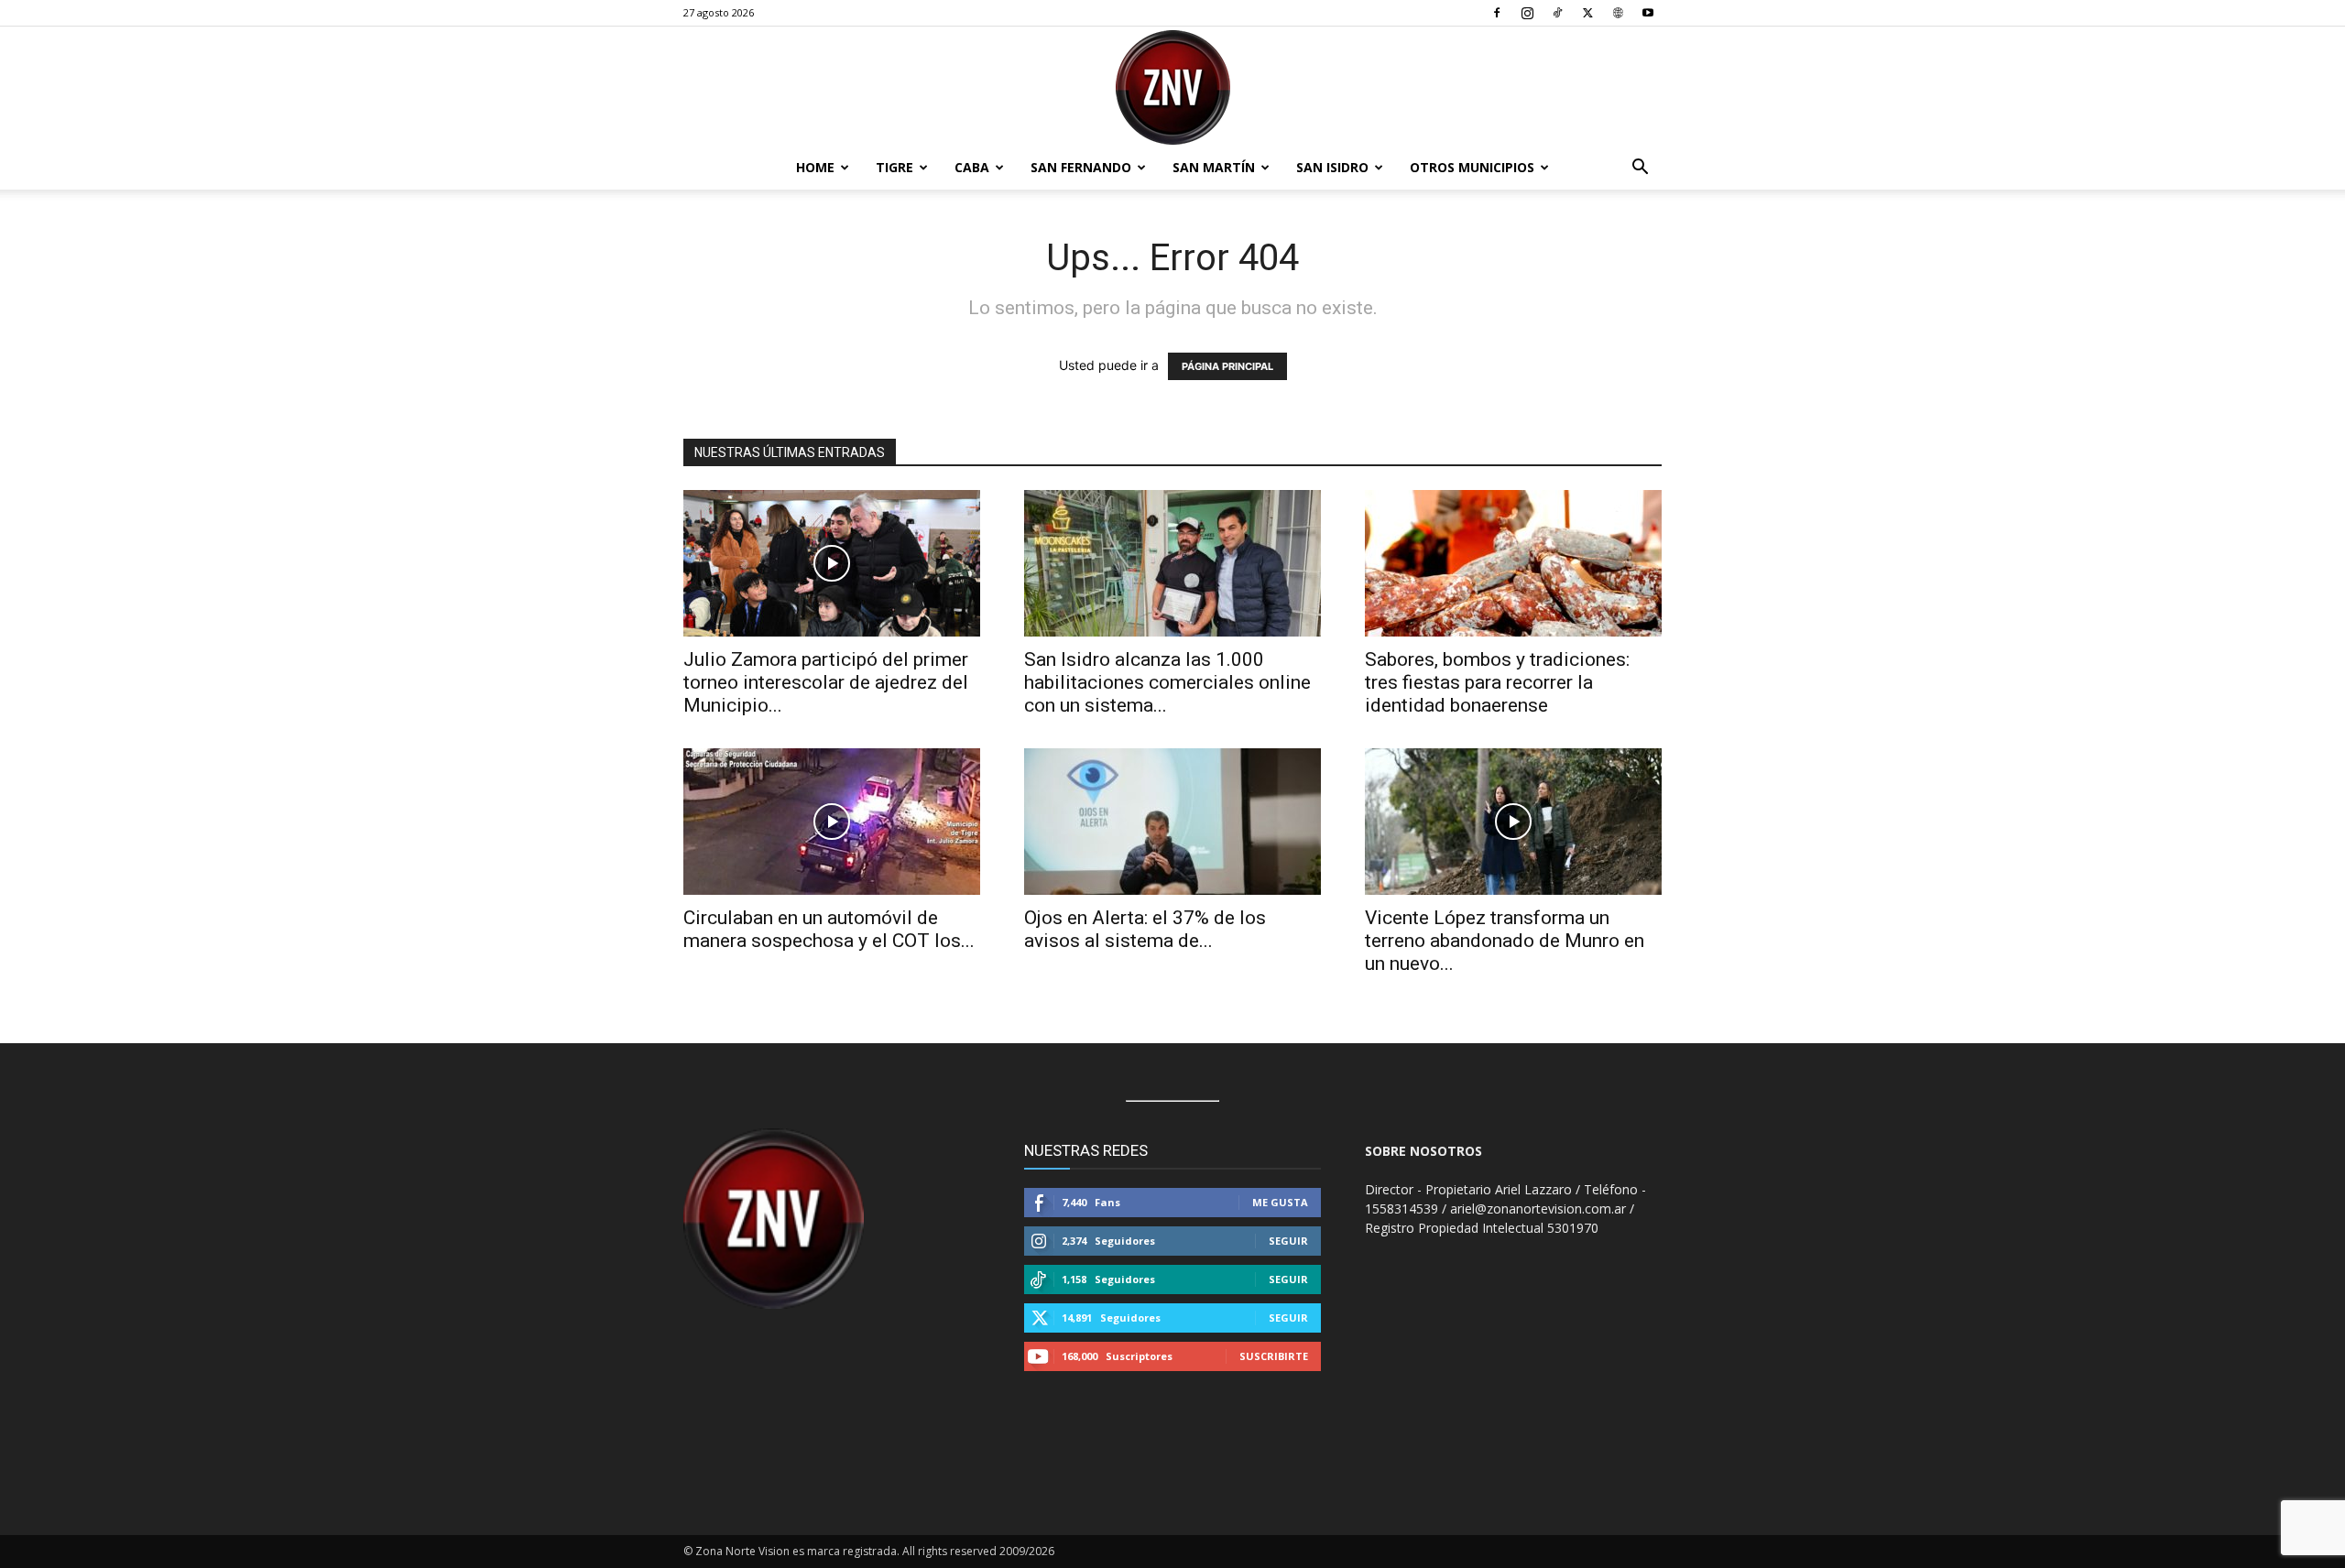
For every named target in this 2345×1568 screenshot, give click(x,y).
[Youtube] (1648, 13)
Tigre (894, 167)
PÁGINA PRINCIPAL (1227, 366)
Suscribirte (1274, 1356)
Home (815, 167)
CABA (972, 167)
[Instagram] (1527, 13)
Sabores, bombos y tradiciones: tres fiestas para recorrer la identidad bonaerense (1497, 682)
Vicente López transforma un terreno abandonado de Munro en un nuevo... (1505, 941)
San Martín (1214, 167)
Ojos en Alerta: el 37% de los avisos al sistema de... (1145, 929)
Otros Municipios (1472, 167)
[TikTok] (1557, 13)
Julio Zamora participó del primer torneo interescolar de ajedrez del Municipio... (826, 682)
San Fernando (1081, 167)
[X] (1587, 13)
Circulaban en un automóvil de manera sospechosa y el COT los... (829, 929)
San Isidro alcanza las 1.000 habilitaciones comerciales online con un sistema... (1167, 682)
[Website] (1618, 13)
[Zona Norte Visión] (1172, 87)
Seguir (1288, 1241)
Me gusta (1280, 1202)
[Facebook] (1497, 13)
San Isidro (1332, 167)
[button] (1640, 169)
